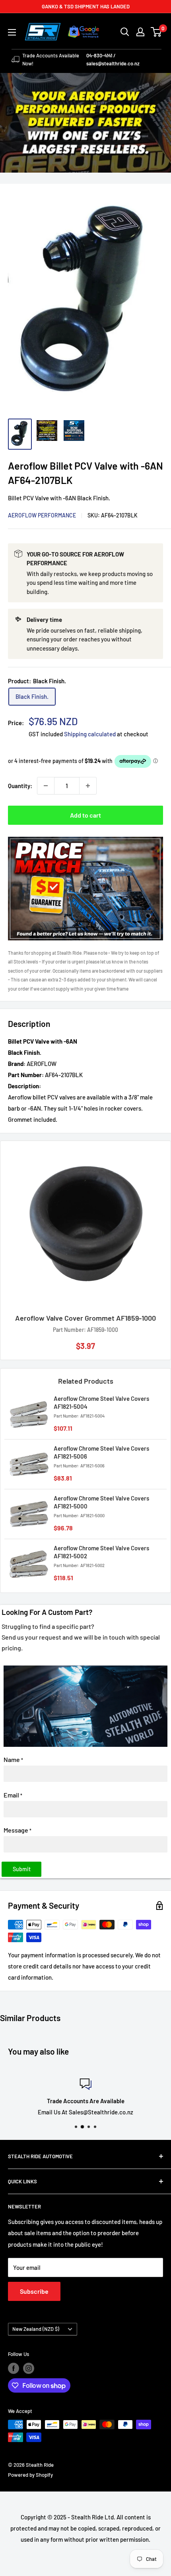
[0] (156, 32)
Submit (22, 1869)
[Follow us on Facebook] (14, 2368)
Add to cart (85, 815)
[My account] (140, 32)
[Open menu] (12, 32)
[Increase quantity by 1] (88, 786)
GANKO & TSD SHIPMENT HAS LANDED (86, 6)
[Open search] (125, 32)
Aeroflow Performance (42, 515)
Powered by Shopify (30, 2475)
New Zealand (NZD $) (36, 2329)
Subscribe (34, 2291)
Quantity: (20, 786)
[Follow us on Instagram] (29, 2368)
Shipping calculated (90, 734)
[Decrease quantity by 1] (46, 786)
